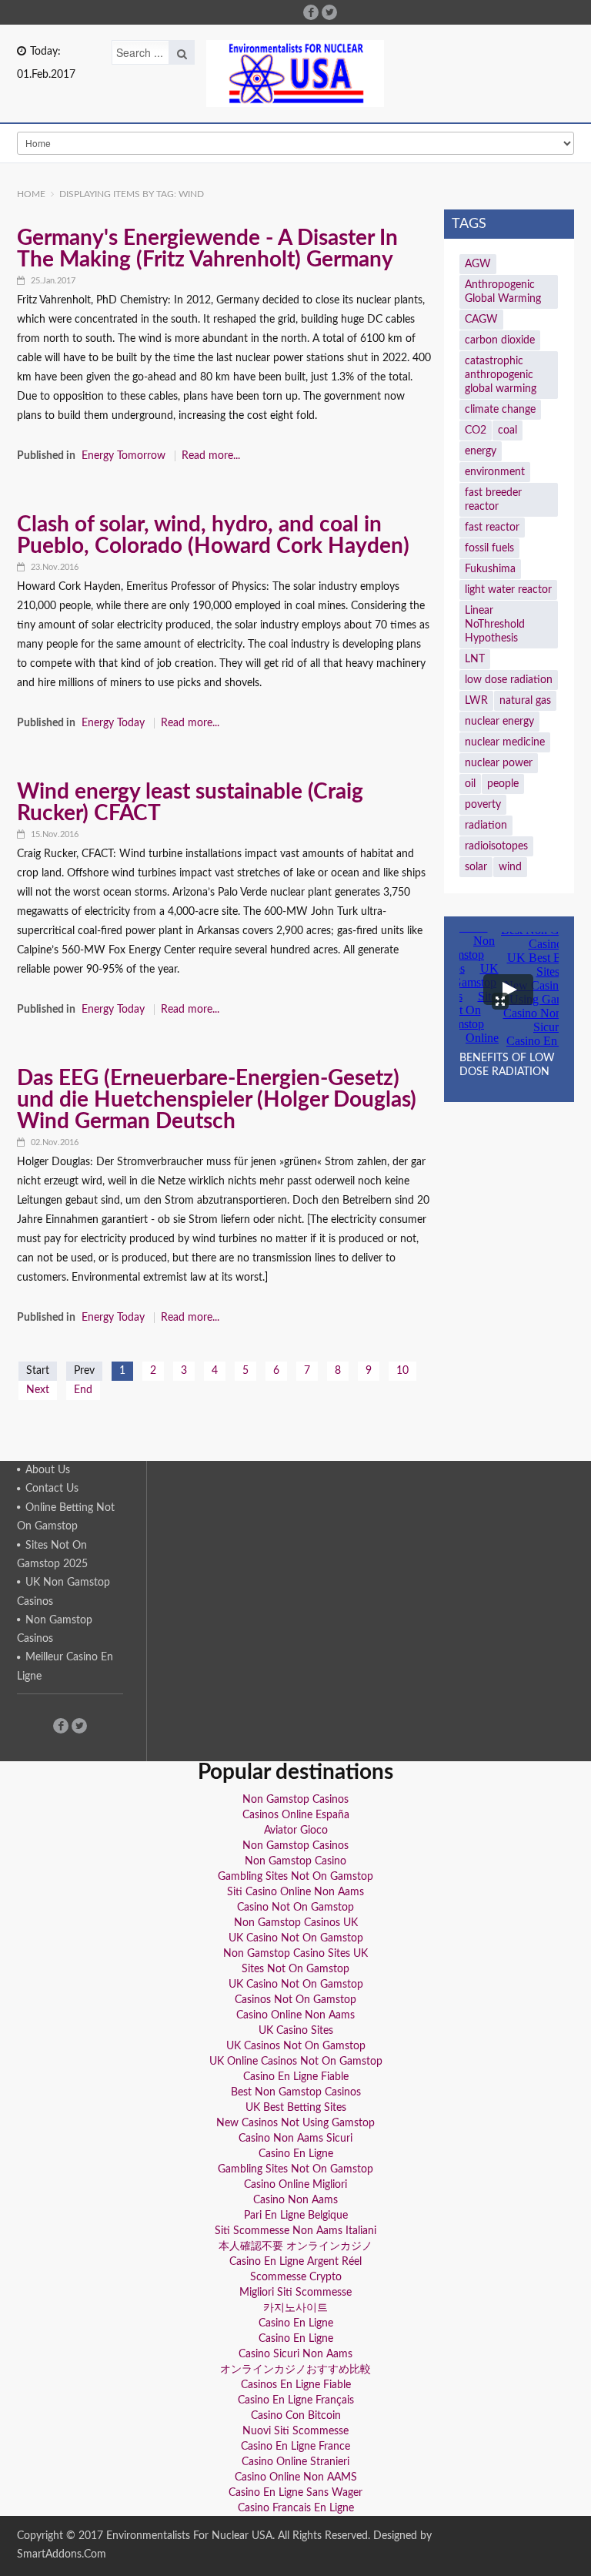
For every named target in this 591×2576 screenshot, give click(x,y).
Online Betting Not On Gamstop (66, 1517)
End (83, 1390)
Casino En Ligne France (295, 2447)
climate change (500, 410)
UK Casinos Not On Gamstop (296, 2046)
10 (402, 1371)
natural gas (525, 701)
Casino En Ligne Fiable (296, 2077)
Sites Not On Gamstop (295, 1969)
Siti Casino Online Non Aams (295, 1892)
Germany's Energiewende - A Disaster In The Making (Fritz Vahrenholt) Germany (207, 249)
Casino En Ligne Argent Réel (295, 2262)
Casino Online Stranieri (295, 2462)
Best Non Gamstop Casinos (296, 2092)
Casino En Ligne (296, 2154)
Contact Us (52, 1489)
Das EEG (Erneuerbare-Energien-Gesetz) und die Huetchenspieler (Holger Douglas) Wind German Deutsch (217, 1100)
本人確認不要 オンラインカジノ (295, 2246)
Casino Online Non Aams (295, 2015)
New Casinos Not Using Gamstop (295, 2123)
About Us (48, 1470)
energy (481, 451)
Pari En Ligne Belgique (296, 2216)
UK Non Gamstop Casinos (63, 1592)
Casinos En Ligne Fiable (296, 2385)
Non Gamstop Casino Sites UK (295, 1954)
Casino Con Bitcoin (296, 2416)
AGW (478, 264)
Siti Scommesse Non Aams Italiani (295, 2231)
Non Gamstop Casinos (55, 1630)
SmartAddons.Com (62, 2554)
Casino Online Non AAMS (296, 2477)
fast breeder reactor (493, 500)
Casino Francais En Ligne (296, 2508)
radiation (486, 826)
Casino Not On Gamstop (295, 1908)
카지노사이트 (295, 2308)
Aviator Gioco (296, 1831)
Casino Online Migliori (295, 2185)
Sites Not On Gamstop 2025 (52, 1555)
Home (31, 194)
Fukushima (490, 569)
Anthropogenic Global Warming (503, 292)
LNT (475, 659)
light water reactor (508, 590)
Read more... (211, 456)
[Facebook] (311, 12)
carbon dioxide (500, 340)
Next (38, 1390)
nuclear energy (499, 722)
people (503, 784)
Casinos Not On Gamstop (295, 2000)
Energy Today (113, 723)
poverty (483, 805)
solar (476, 867)
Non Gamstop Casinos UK (296, 1923)
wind (510, 867)
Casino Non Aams (295, 2200)
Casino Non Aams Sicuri (295, 2139)
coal (508, 430)
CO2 (476, 430)
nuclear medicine (505, 742)
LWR (476, 701)
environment (495, 472)
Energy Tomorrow (124, 456)
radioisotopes (496, 846)
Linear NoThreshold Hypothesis (495, 625)
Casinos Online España (296, 1815)
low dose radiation (509, 680)
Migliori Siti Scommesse (295, 2293)
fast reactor (492, 528)
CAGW (481, 320)
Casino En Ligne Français (296, 2400)
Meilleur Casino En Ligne (65, 1667)
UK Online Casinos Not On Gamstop (296, 2062)
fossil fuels (489, 548)
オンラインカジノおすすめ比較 (295, 2370)
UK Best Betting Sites (296, 2108)
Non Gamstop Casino (295, 1861)
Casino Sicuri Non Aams (295, 2354)
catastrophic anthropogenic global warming (501, 375)
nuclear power (499, 763)
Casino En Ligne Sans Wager (295, 2493)
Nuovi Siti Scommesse (295, 2431)
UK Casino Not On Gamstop (296, 1938)
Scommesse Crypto (296, 2277)
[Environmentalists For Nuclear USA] (295, 74)
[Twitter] (329, 12)
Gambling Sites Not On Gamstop (295, 1877)
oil (470, 784)
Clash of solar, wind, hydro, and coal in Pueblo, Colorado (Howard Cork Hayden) (213, 535)
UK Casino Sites (296, 2031)
